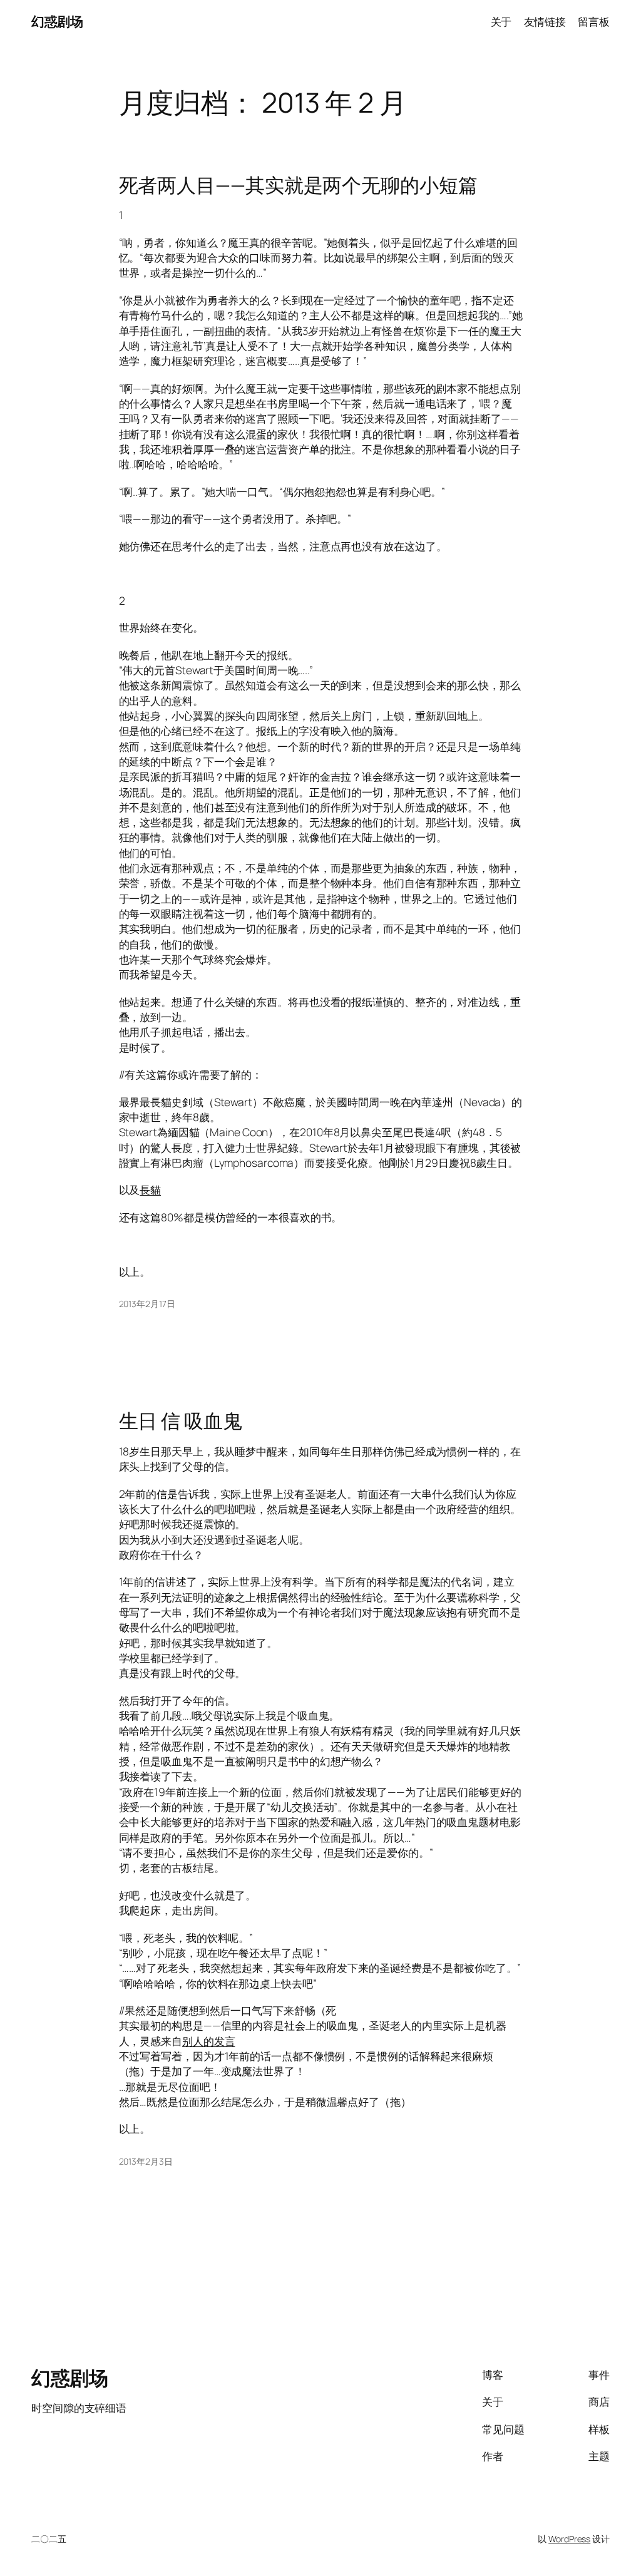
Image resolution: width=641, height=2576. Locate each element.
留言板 (594, 21)
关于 (501, 21)
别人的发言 (209, 2041)
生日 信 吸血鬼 (181, 1421)
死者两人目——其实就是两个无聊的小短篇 (298, 185)
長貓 (150, 1189)
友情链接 (545, 21)
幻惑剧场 (57, 21)
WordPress (569, 2539)
